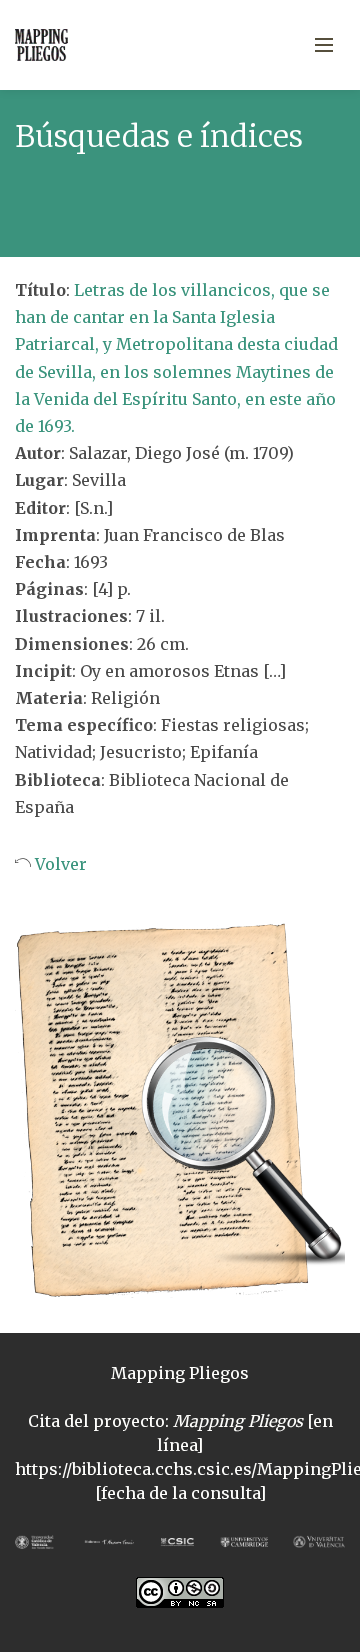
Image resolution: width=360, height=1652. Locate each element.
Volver (59, 864)
